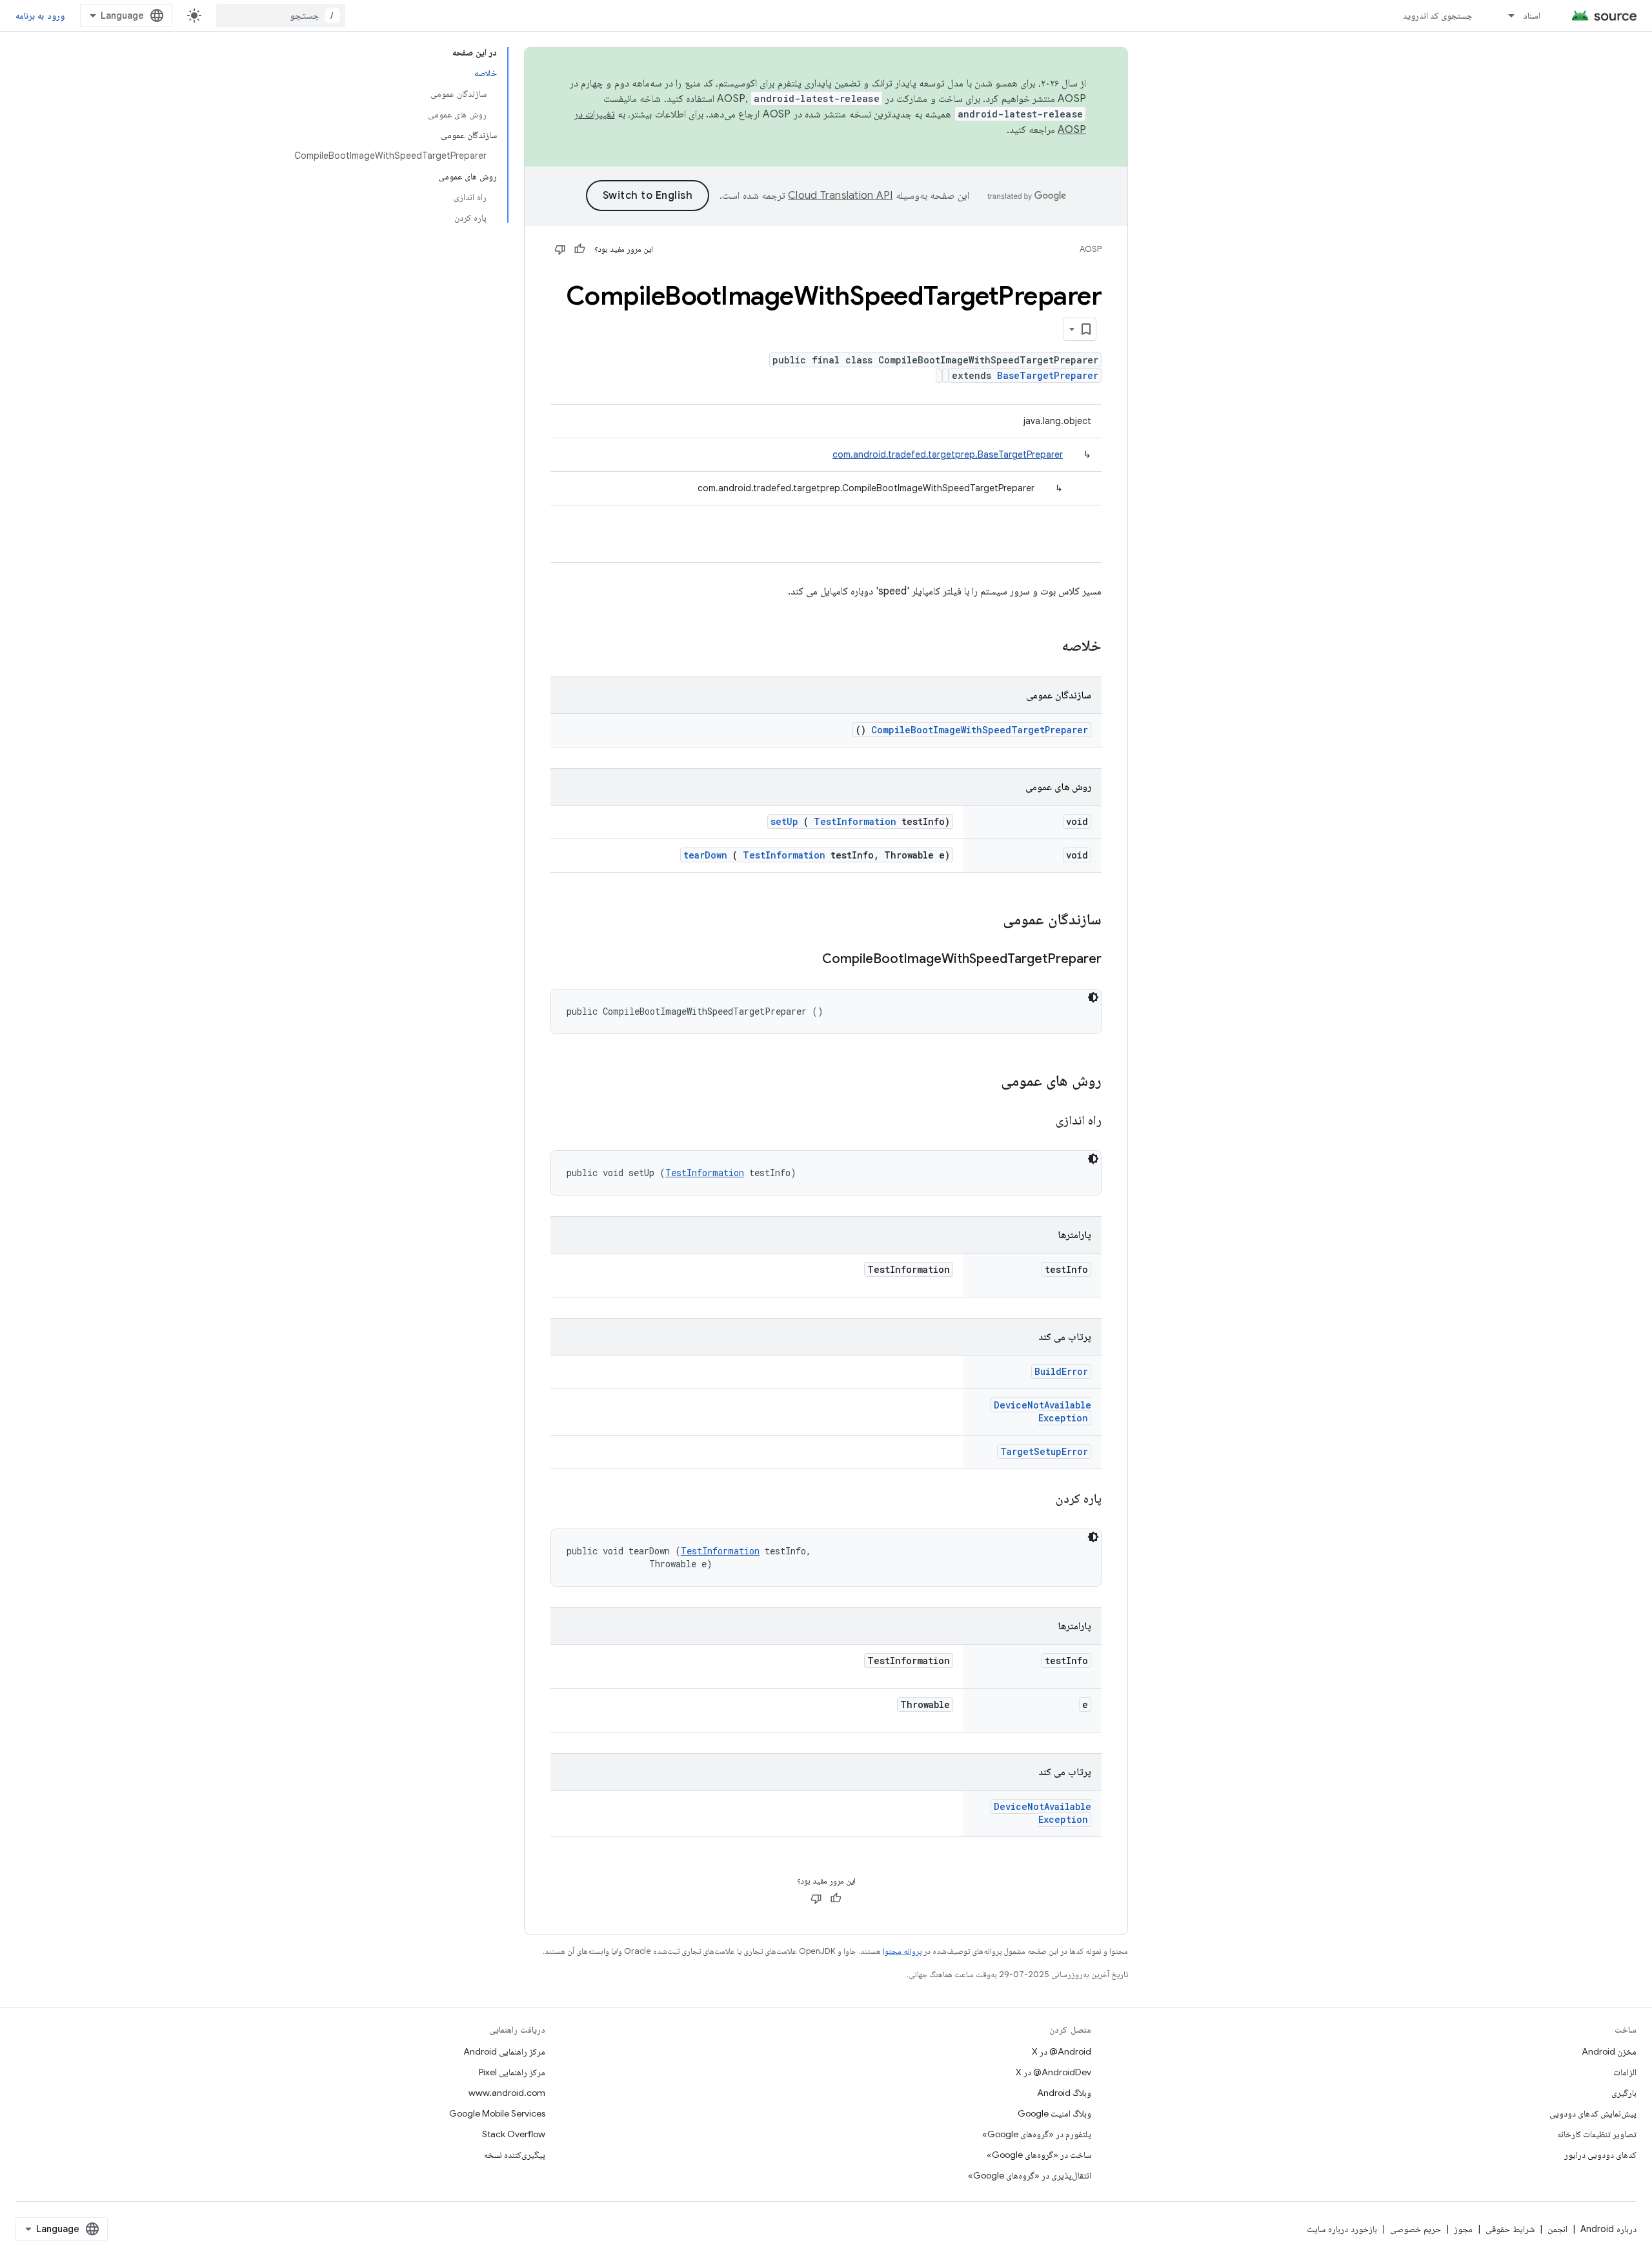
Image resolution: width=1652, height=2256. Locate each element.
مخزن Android (1609, 2051)
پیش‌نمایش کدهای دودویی (1593, 2113)
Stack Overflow (514, 2134)
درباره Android (1608, 2229)
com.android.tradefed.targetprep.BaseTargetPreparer (948, 454)
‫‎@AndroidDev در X (1053, 2072)
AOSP (1091, 249)
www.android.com (507, 2093)
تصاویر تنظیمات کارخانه (1597, 2134)
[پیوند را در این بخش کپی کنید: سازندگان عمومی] (986, 920)
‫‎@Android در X (1062, 2051)
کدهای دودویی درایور (1600, 2155)
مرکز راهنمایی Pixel (512, 2072)
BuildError (1061, 1371)
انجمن (1557, 2229)
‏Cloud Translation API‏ (840, 196)
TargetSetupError (1044, 1451)
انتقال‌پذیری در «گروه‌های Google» (1030, 2175)
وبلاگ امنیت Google (1054, 2113)
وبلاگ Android (1064, 2093)
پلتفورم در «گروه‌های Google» (1037, 2134)
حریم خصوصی (1415, 2229)
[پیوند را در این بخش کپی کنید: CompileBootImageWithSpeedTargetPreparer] (806, 960)
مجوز (1463, 2229)
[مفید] (579, 249)
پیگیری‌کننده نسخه (515, 2155)
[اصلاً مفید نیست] (560, 249)
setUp (784, 821)
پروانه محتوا (902, 1951)
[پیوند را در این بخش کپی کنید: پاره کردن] (1040, 1499)
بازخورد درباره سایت (1342, 2229)
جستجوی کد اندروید (1438, 15)
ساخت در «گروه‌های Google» (1039, 2155)
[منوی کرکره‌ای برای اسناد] (1506, 15)
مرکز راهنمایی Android (504, 2051)
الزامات (1625, 2072)
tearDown (705, 855)
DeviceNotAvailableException (1043, 1411)
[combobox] (281, 15)
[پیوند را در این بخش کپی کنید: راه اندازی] (1040, 1121)
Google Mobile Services (497, 2113)
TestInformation (855, 821)
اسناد (1532, 15)
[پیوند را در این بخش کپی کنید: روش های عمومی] (984, 1082)
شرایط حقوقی (1510, 2229)
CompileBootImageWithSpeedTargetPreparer (980, 730)
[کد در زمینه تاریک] (1093, 997)
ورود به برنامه (40, 15)
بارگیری (1624, 2093)
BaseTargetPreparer (1048, 375)
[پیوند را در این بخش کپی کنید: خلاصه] (1045, 647)
